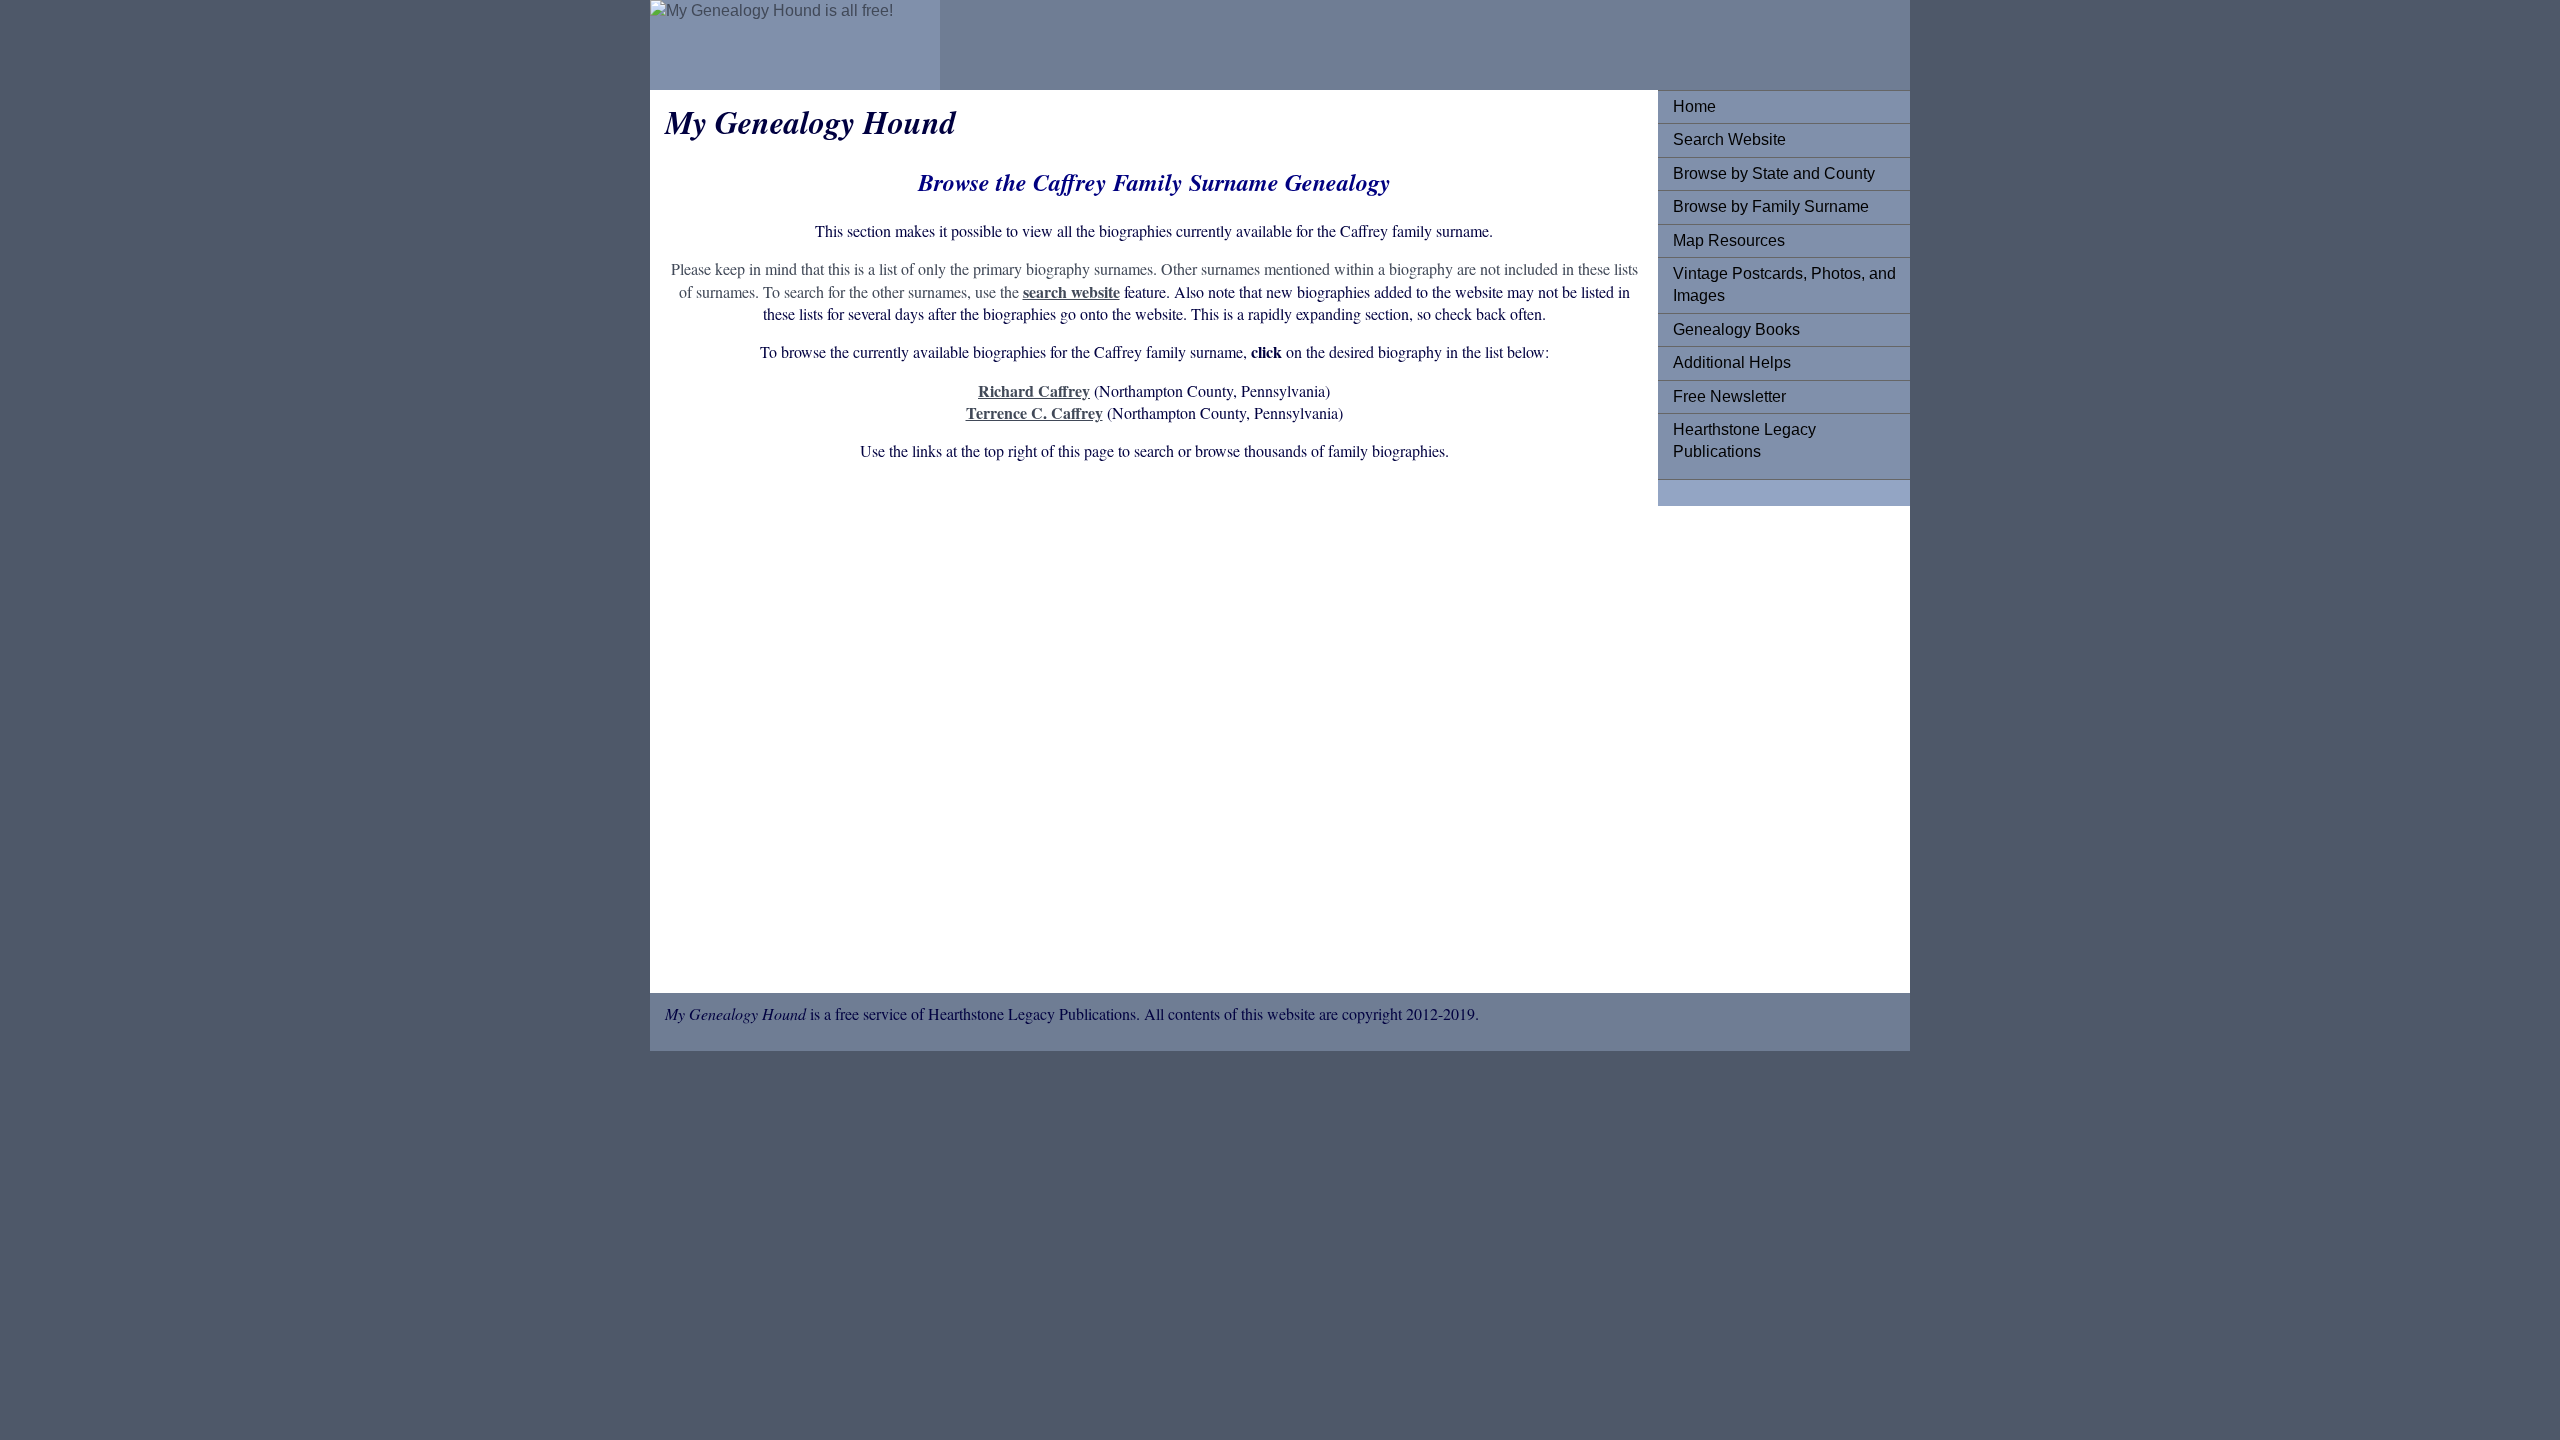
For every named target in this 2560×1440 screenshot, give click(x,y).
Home (1694, 106)
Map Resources (1729, 240)
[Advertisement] (1154, 731)
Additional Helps (1732, 362)
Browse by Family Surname (1771, 206)
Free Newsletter (1729, 396)
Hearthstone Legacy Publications (1744, 440)
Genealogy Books (1736, 329)
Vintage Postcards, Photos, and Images (1784, 284)
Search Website (1729, 139)
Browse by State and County (1774, 173)
